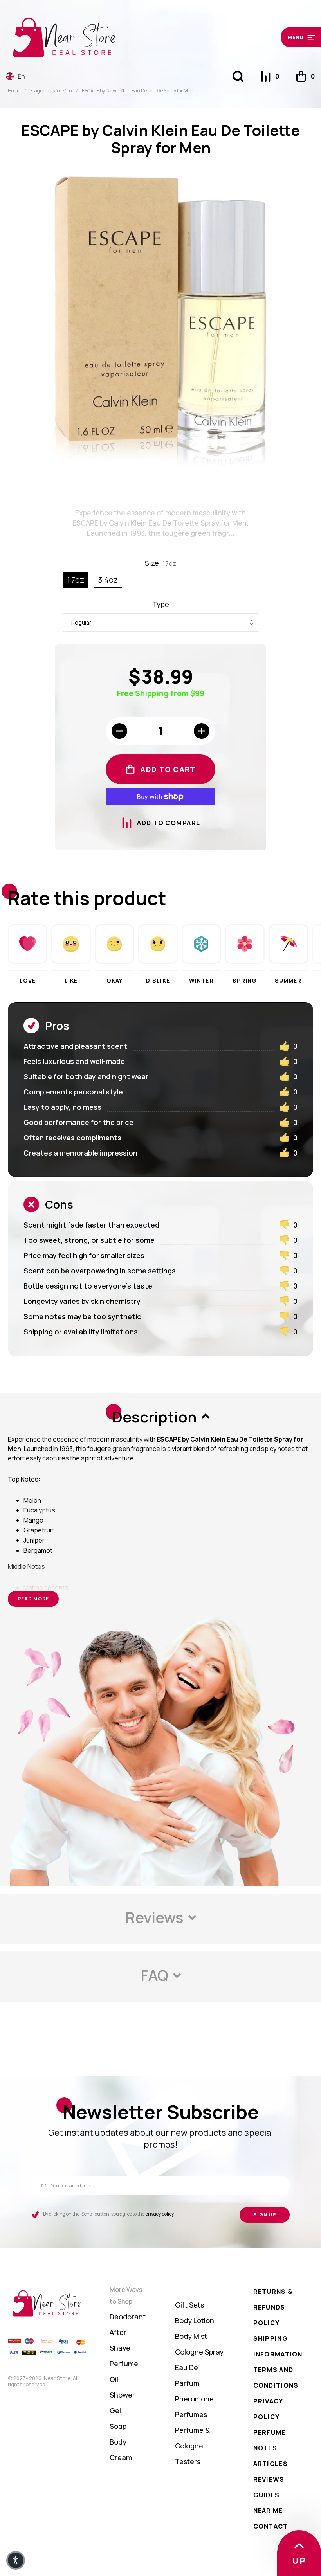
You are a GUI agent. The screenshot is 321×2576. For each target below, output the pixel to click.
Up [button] (299, 2561)
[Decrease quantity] (119, 731)
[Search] (238, 76)
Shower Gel (122, 2403)
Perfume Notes (270, 2440)
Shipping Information (278, 2346)
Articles (271, 2464)
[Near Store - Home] (121, 37)
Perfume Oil (124, 2371)
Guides (267, 2495)
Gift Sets (189, 2305)
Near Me (268, 2511)
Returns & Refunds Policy (273, 2307)
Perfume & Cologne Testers (192, 2446)
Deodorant (128, 2317)
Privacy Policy (268, 2409)
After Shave (120, 2340)
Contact (271, 2526)
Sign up (265, 2215)
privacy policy (160, 2214)
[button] (278, 37)
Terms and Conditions (276, 2378)
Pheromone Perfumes (194, 2407)
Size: (160, 563)
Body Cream (121, 2450)
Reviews (269, 2479)
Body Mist (191, 2336)
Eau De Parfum (187, 2375)
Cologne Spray (199, 2352)
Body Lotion (195, 2320)
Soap (118, 2426)
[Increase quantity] (202, 731)
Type (161, 604)
